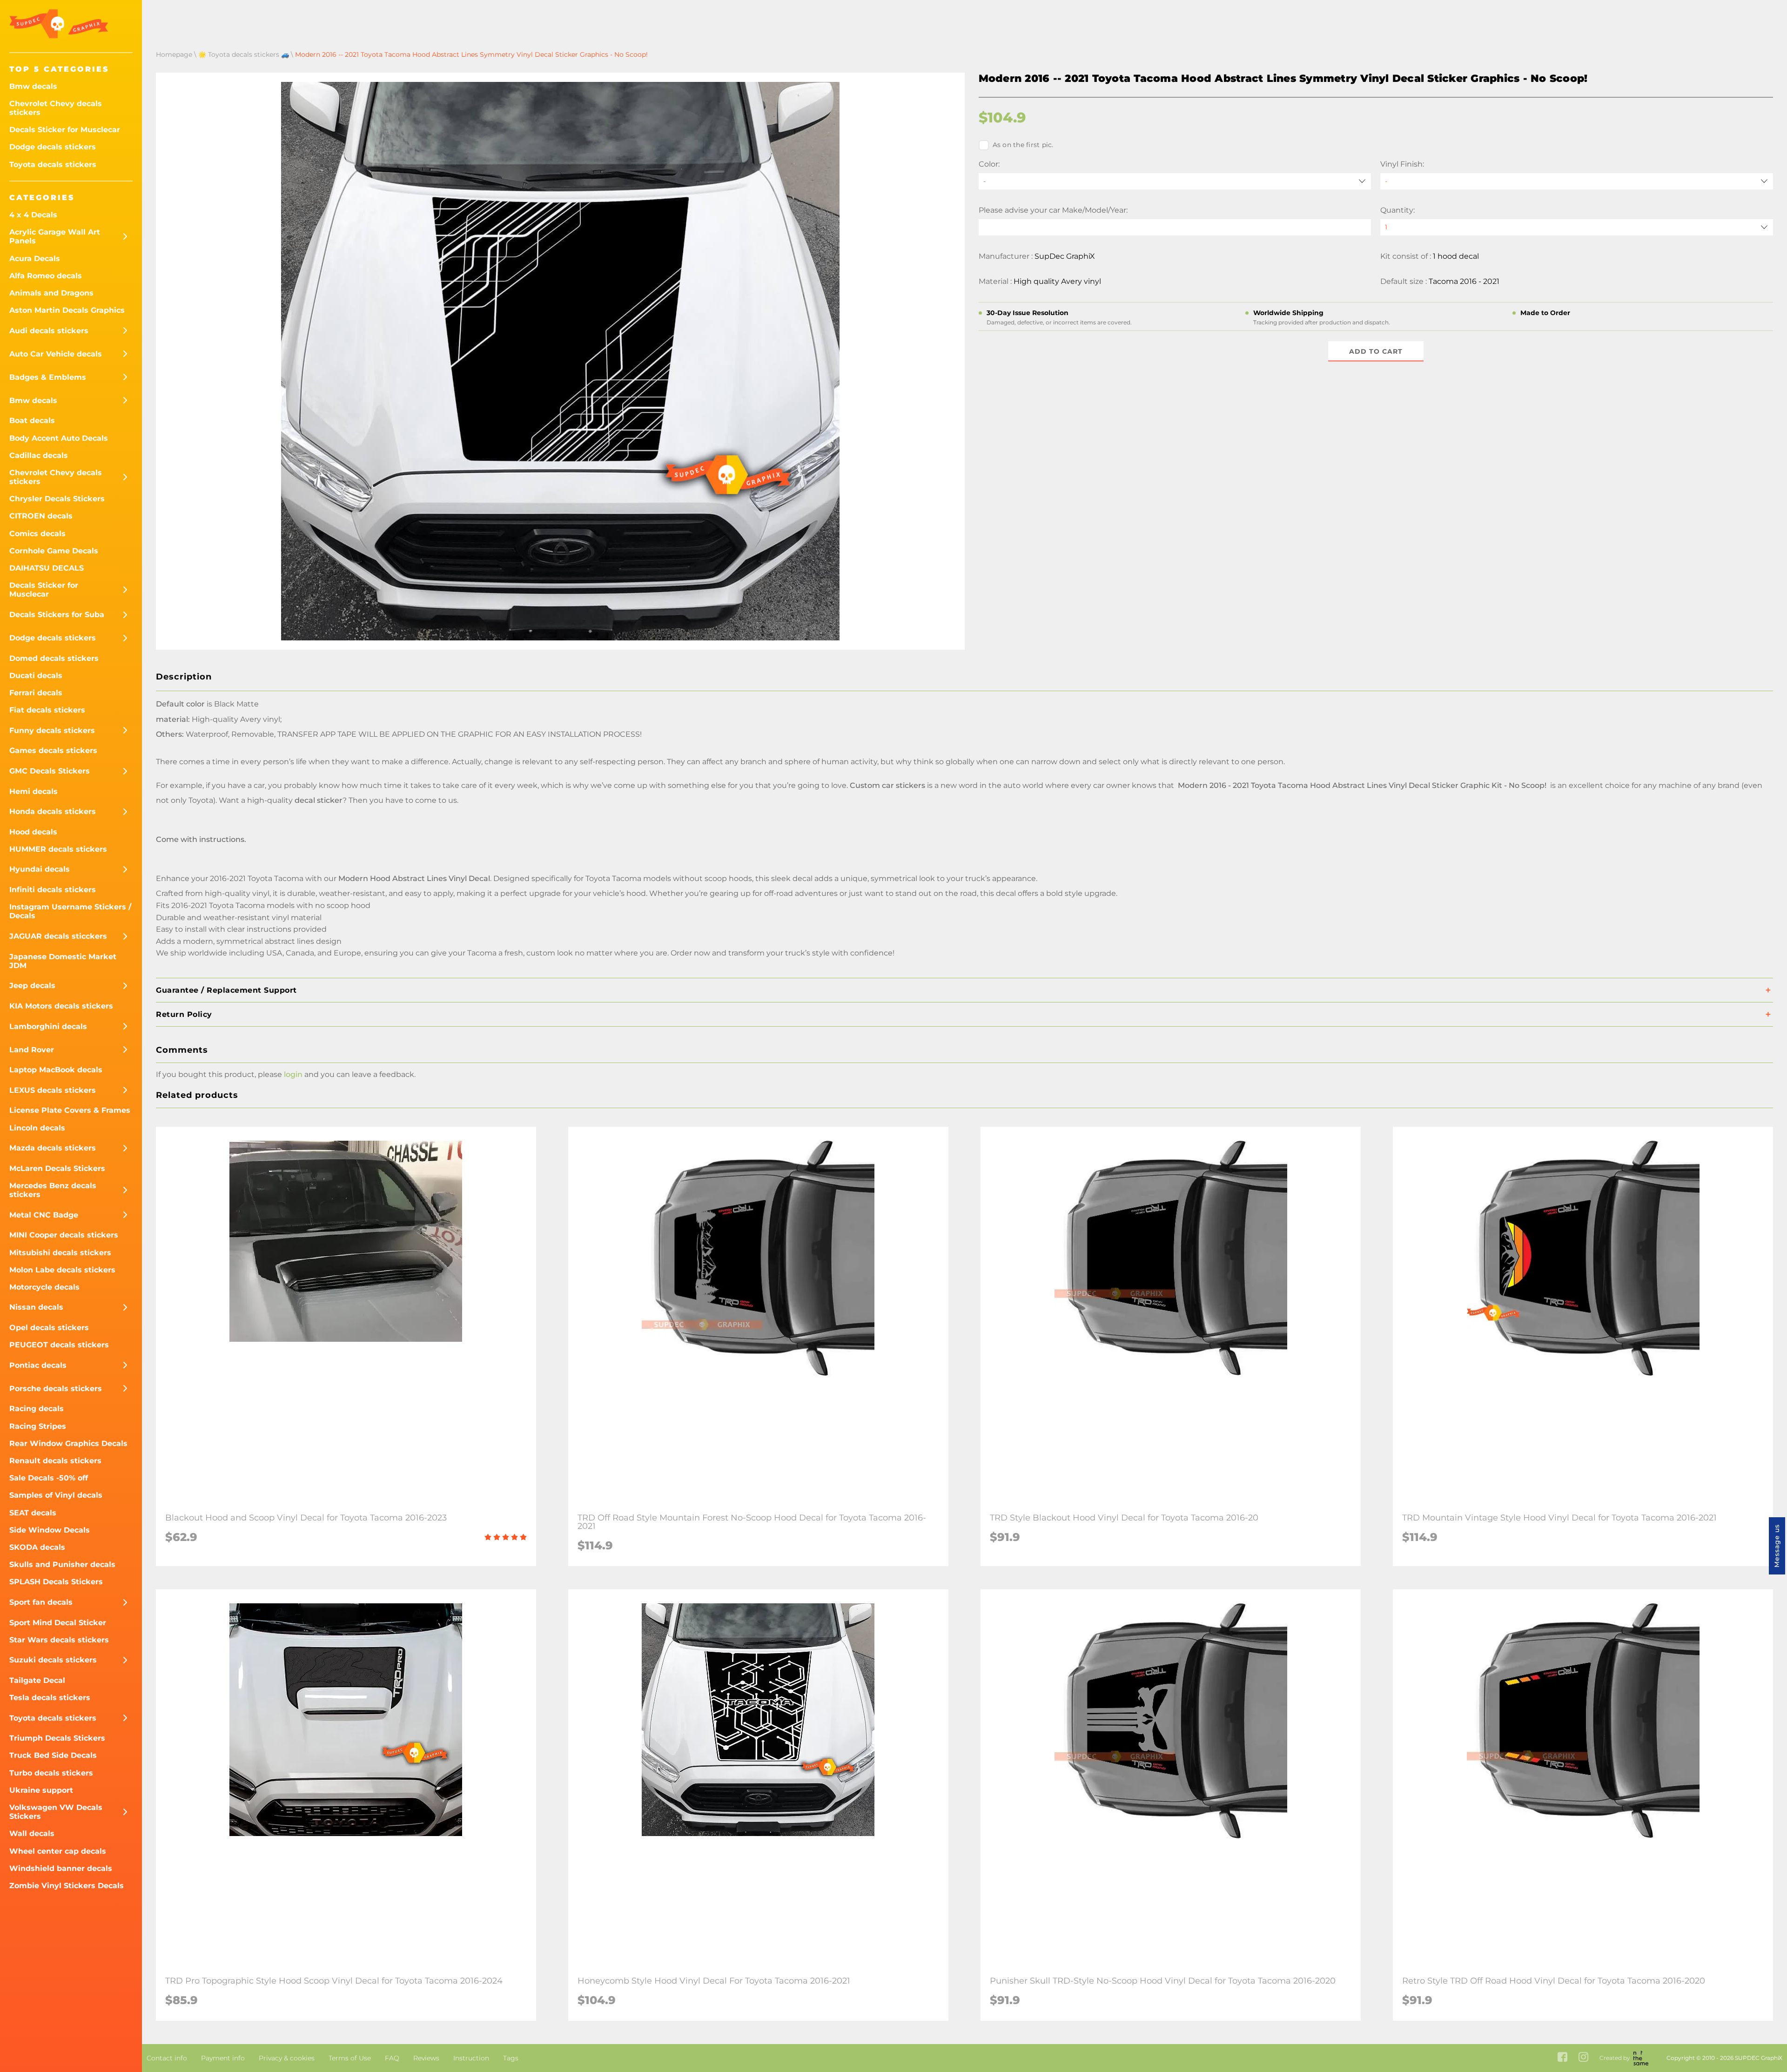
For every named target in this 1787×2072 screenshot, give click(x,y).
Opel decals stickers (49, 1328)
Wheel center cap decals (58, 1851)
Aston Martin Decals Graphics (67, 310)
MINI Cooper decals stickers (64, 1235)
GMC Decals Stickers (50, 771)
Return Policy (184, 1014)
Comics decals (37, 534)
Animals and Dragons (51, 293)
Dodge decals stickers (53, 147)
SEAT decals (33, 1513)
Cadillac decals (39, 455)
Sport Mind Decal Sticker (58, 1623)
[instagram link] (1583, 2058)
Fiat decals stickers (47, 710)
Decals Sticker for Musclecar (65, 130)
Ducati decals (36, 676)
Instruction (471, 2058)
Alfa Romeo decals (46, 276)
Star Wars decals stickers (59, 1640)
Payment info (223, 2058)
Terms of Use (350, 2058)
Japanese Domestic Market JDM (63, 961)
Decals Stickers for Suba (57, 615)
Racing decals (37, 1409)
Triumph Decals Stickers (57, 1738)
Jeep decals (32, 986)
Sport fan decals (41, 1602)
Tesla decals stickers (50, 1698)
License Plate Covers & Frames (70, 1110)
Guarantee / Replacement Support (226, 990)
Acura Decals (35, 259)
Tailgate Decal (37, 1680)
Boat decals (32, 420)
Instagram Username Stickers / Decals (70, 911)
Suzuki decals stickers (53, 1660)
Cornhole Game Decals (54, 551)
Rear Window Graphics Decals (68, 1443)
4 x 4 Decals (33, 215)
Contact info (167, 2058)
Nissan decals (36, 1307)
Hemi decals (34, 791)
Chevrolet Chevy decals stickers (56, 108)
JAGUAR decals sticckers (58, 936)
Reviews (426, 2058)
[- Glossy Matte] (1577, 181)
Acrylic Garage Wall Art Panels (55, 236)
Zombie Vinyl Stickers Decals (67, 1886)
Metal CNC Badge (44, 1215)
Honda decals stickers (53, 811)
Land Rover (32, 1050)
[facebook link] (1562, 2058)
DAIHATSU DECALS (47, 568)
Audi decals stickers (49, 331)
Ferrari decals (36, 693)
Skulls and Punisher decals (62, 1564)
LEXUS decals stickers (53, 1090)
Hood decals (33, 832)
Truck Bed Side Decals (53, 1755)
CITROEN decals (41, 516)
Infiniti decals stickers (53, 890)
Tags (511, 2058)
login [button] (293, 1074)
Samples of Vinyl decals (56, 1495)
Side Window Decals (50, 1530)
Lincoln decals (37, 1128)
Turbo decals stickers (51, 1773)
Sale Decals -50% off (49, 1478)
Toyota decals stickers (53, 165)
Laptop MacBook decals (56, 1070)
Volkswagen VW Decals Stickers (56, 1812)
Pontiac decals (38, 1365)
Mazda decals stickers (53, 1148)
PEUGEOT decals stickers (59, 1345)
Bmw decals (33, 86)
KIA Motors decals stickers (61, 1006)
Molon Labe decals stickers (62, 1270)
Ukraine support (41, 1790)
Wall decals (32, 1833)
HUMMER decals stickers (58, 849)
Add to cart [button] (1376, 351)
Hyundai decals (40, 869)
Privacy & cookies (287, 2058)
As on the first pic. (1023, 145)
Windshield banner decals (61, 1868)
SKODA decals (37, 1547)
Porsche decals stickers (56, 1389)
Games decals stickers (53, 750)
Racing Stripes (38, 1426)
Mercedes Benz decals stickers (53, 1190)
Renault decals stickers (55, 1461)
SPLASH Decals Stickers (56, 1582)
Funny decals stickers (52, 730)
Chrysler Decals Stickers (57, 499)
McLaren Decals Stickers (57, 1168)
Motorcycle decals (44, 1287)
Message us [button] (1777, 1546)
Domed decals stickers (54, 658)
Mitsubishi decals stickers (60, 1253)
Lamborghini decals (48, 1026)
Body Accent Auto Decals (59, 438)
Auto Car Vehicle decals (56, 354)
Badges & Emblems (48, 377)
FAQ (392, 2058)
